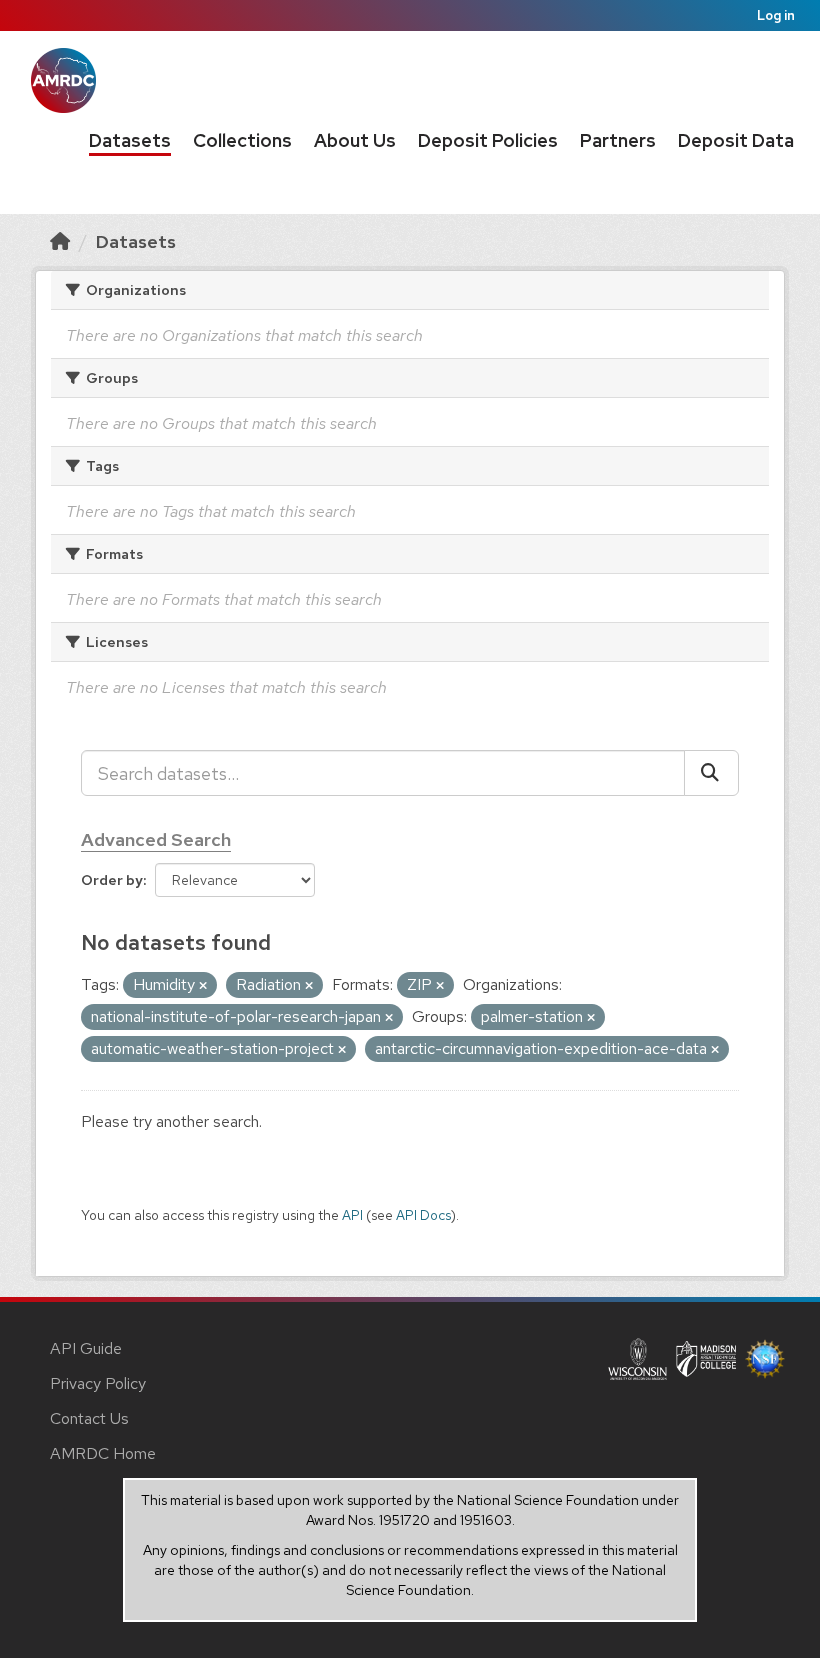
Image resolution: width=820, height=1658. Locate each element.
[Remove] (203, 986)
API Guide (86, 1348)
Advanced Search (156, 839)
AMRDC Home (103, 1453)
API (352, 1215)
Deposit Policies (488, 140)
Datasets (130, 140)
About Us (355, 140)
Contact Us (89, 1418)
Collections (242, 140)
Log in (776, 15)
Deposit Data (736, 140)
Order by (112, 880)
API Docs (423, 1215)
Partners (618, 140)
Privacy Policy (98, 1383)
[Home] (60, 241)
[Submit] (711, 773)
